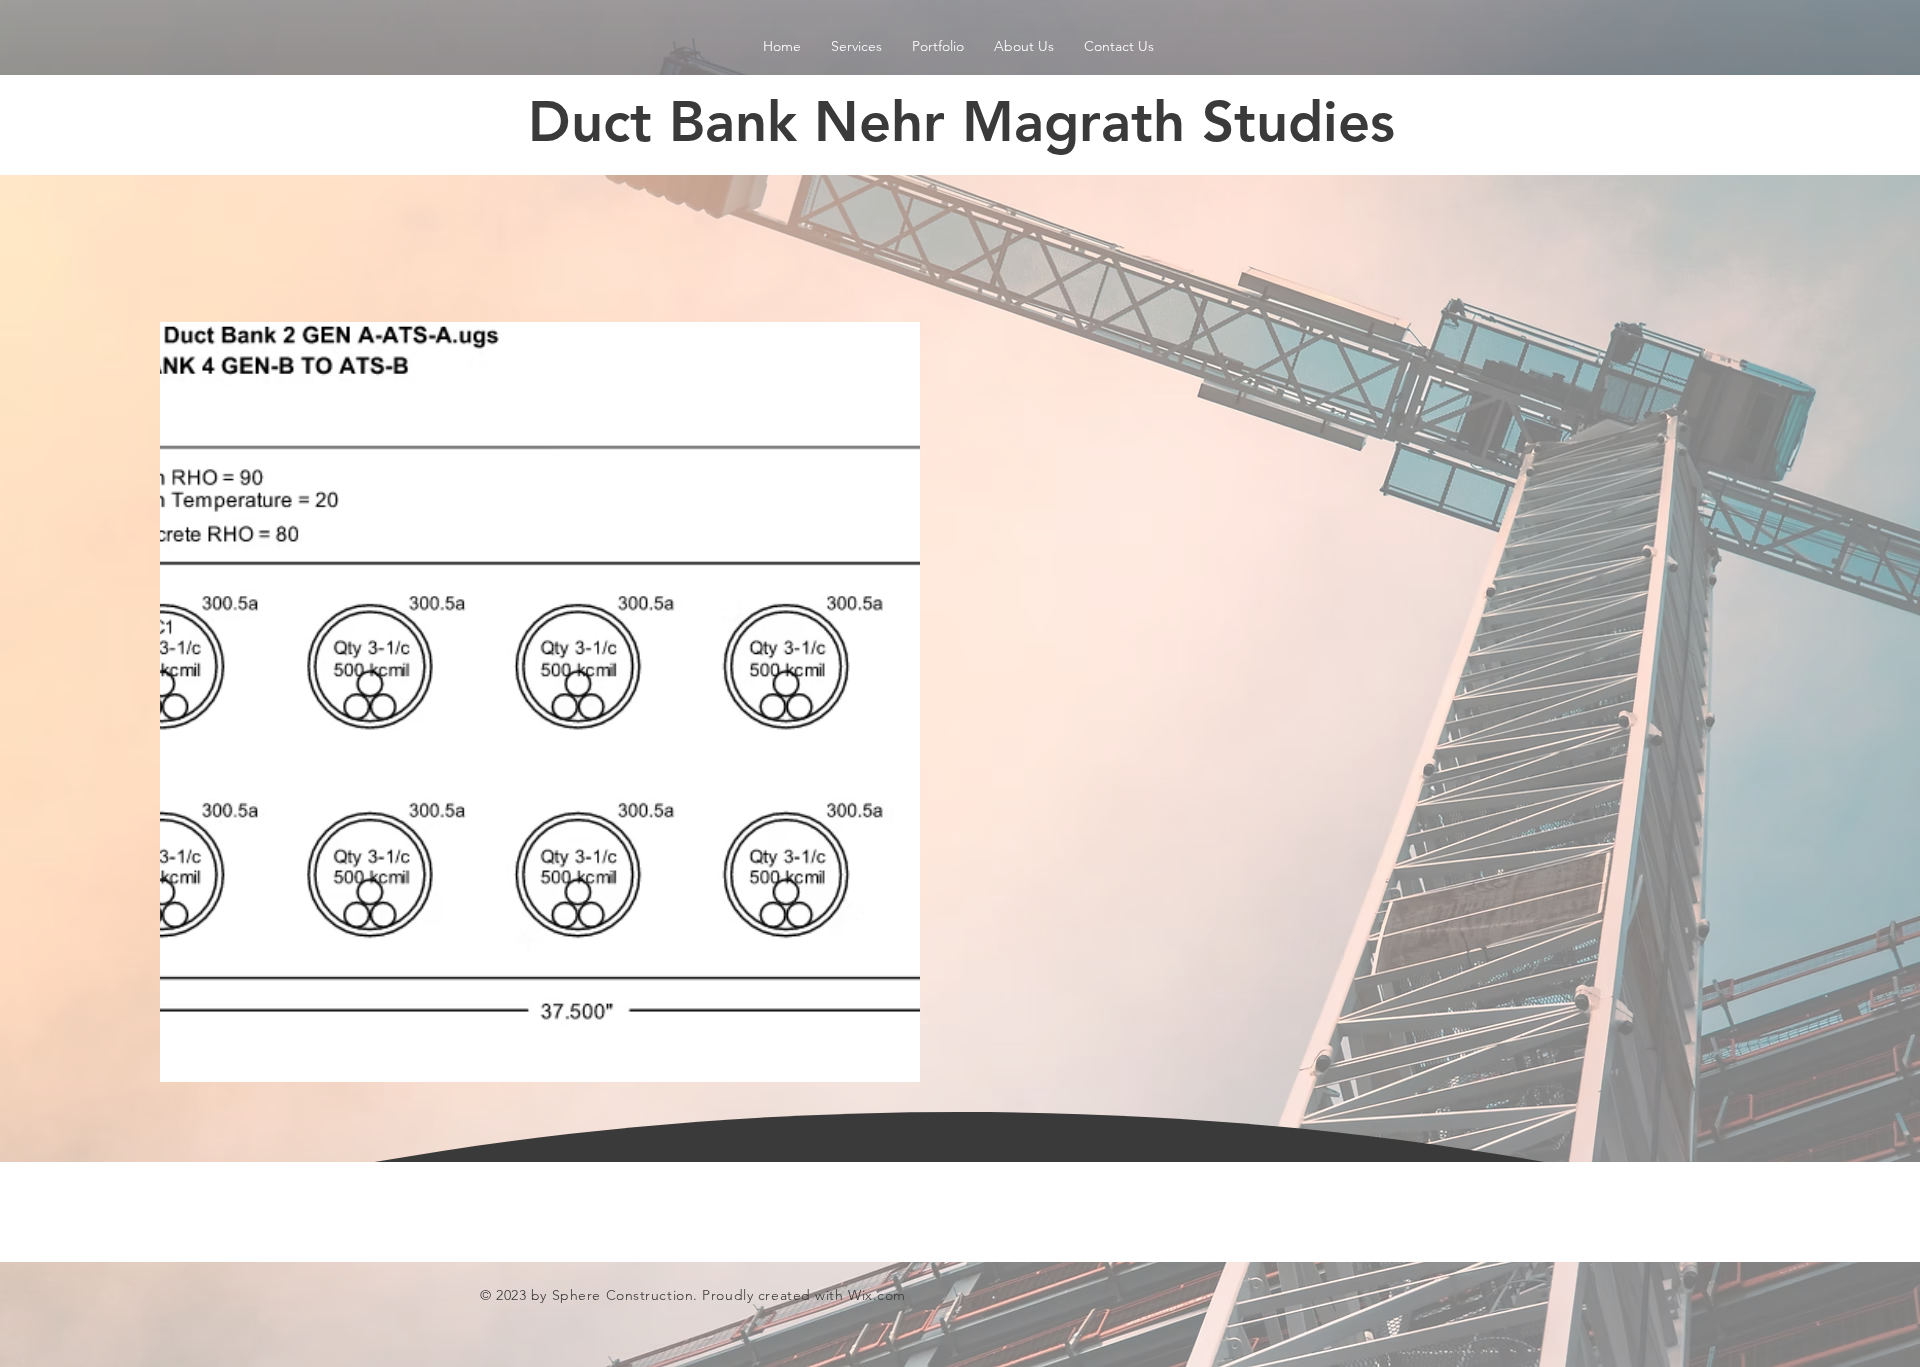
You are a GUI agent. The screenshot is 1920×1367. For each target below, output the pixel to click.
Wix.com (877, 1295)
